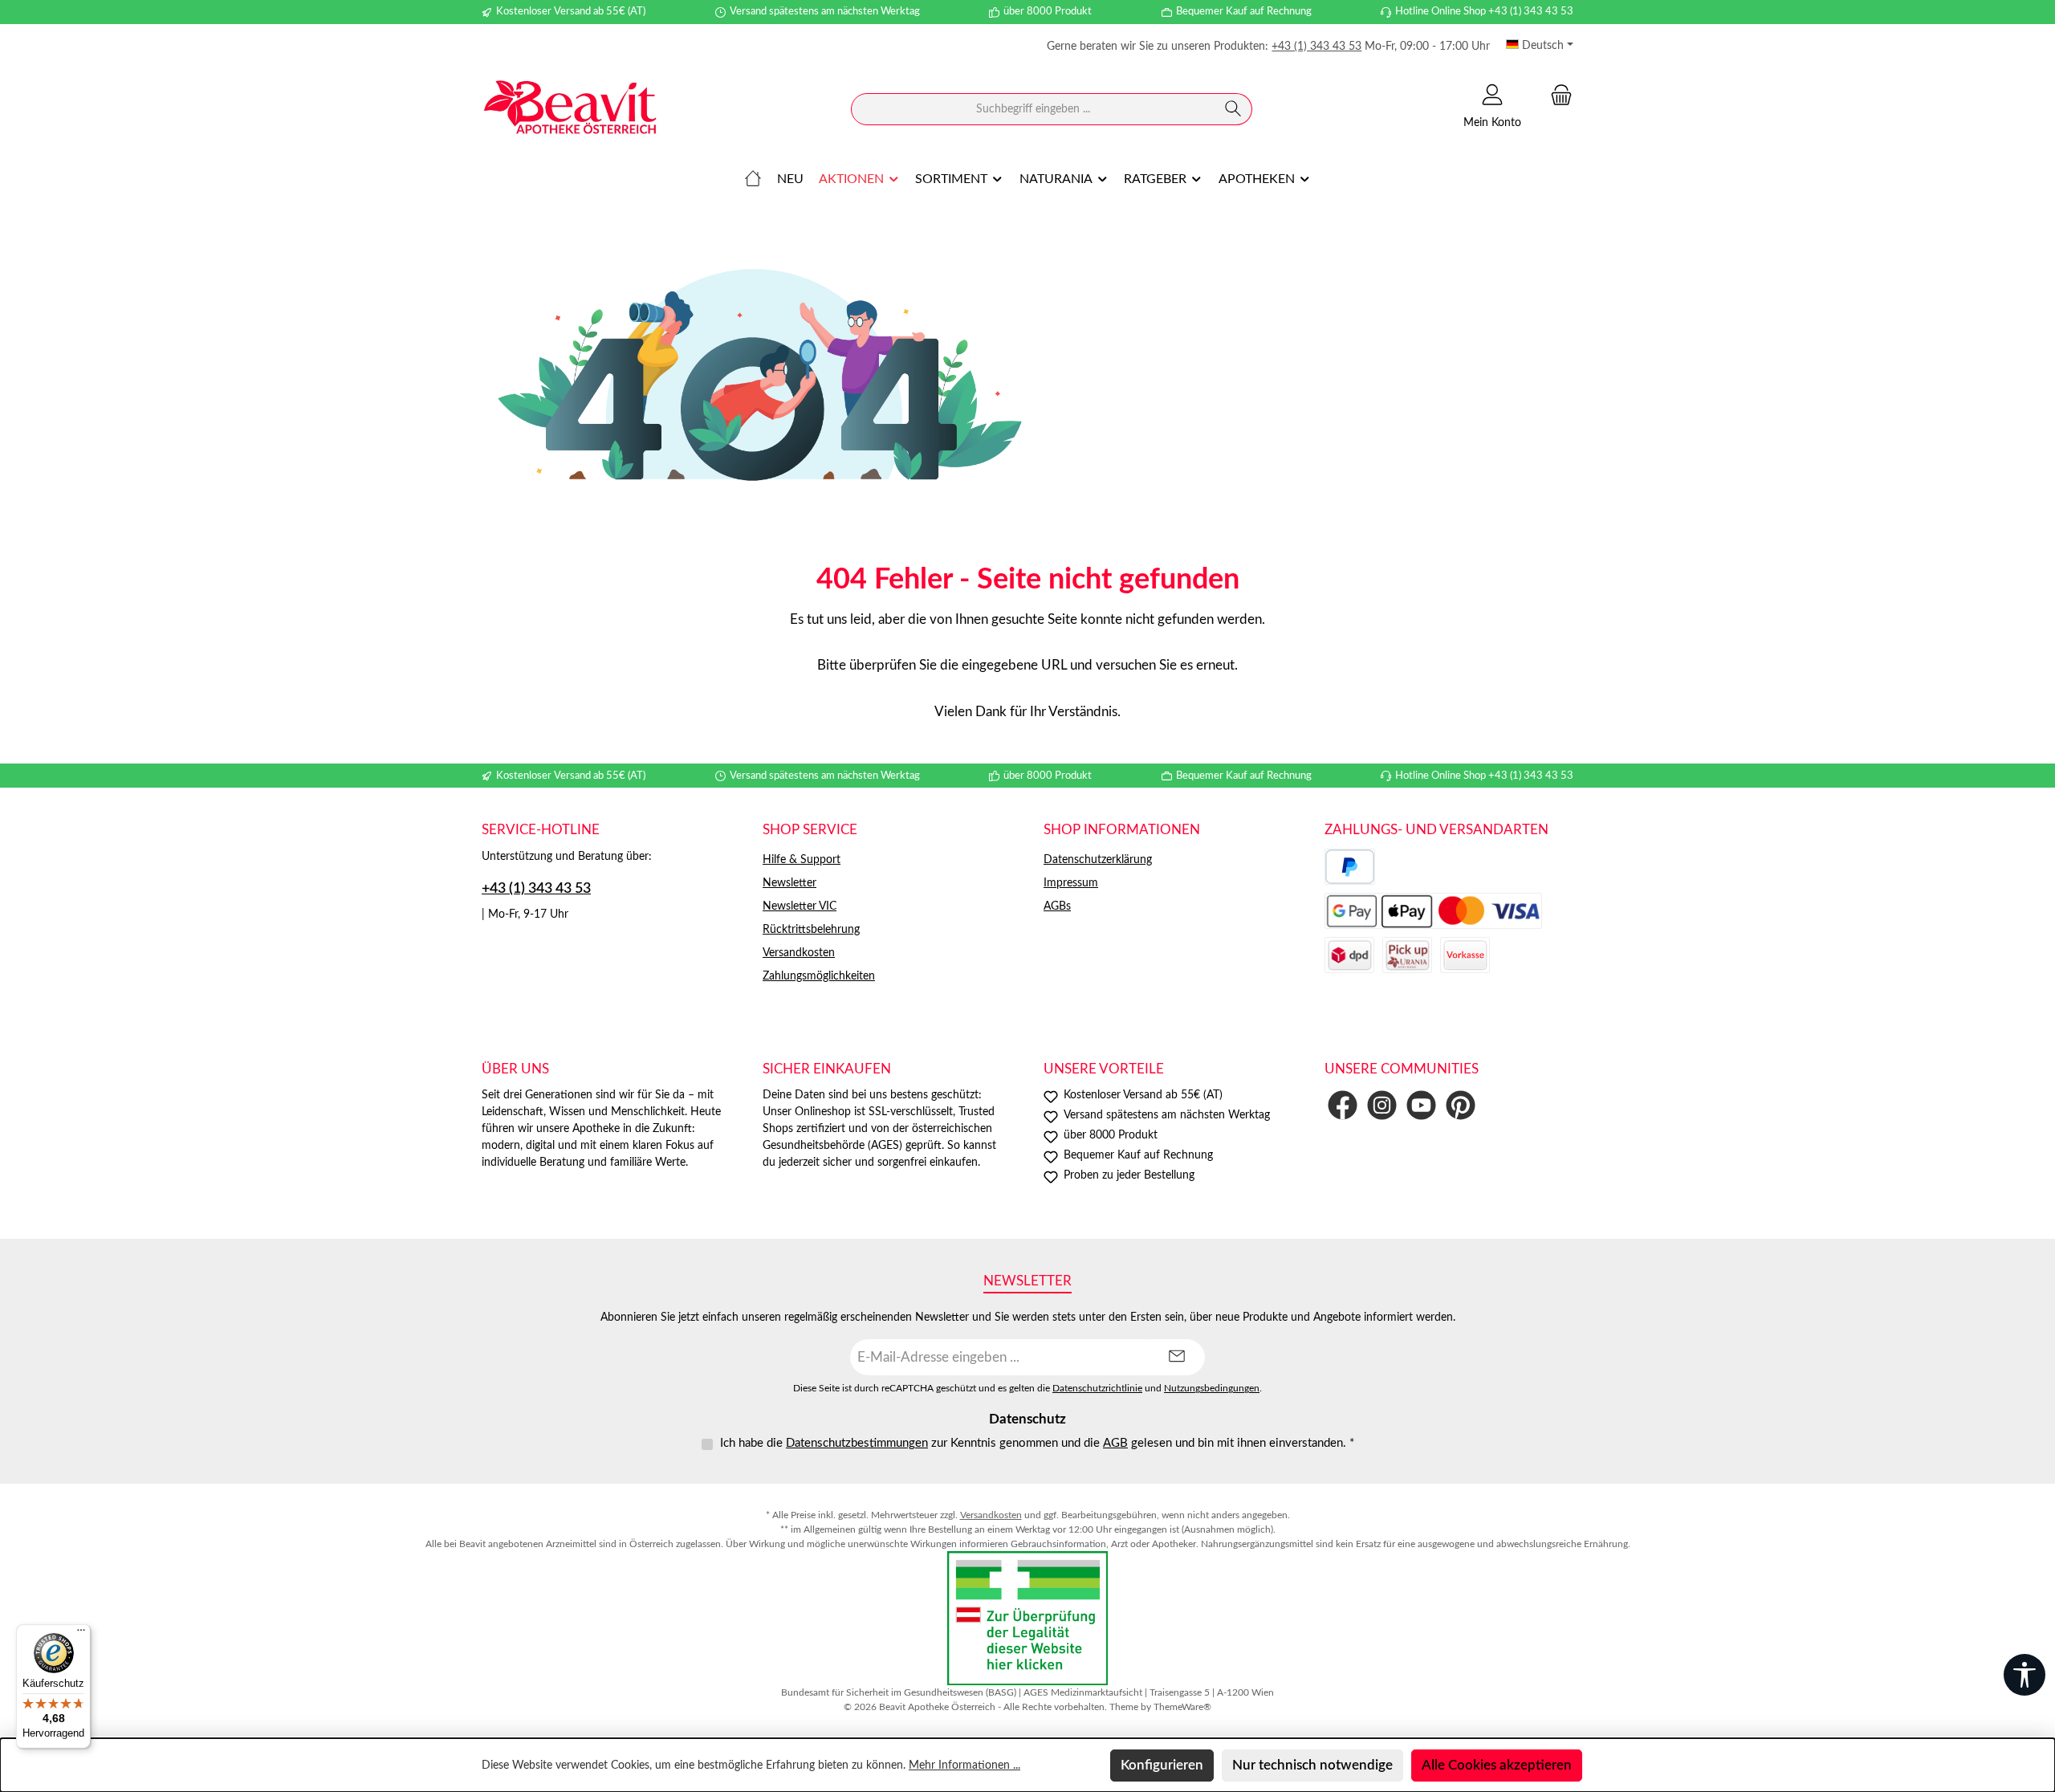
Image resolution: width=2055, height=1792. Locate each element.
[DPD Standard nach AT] (1349, 955)
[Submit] (1177, 1357)
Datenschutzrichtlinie (1097, 1389)
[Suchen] (1233, 109)
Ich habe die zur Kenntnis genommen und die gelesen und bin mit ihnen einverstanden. (1037, 1443)
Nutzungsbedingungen (1212, 1389)
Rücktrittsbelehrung (811, 930)
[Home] (753, 179)
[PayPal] (1350, 867)
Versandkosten (799, 953)
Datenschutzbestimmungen (857, 1443)
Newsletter (789, 883)
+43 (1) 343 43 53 (1316, 47)
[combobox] (1033, 109)
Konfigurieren (1162, 1765)
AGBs (1057, 906)
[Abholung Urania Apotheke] (1407, 955)
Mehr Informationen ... (964, 1766)
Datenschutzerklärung (1098, 860)
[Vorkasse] (1465, 955)
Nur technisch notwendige (1312, 1765)
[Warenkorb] (1557, 95)
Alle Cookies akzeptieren (1497, 1765)
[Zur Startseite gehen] (570, 110)
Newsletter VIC (800, 906)
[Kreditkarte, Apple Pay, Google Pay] (1433, 911)
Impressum (1071, 883)
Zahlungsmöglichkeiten (819, 976)
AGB (1115, 1443)
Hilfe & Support (802, 860)
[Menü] (81, 1634)
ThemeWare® (1182, 1707)
